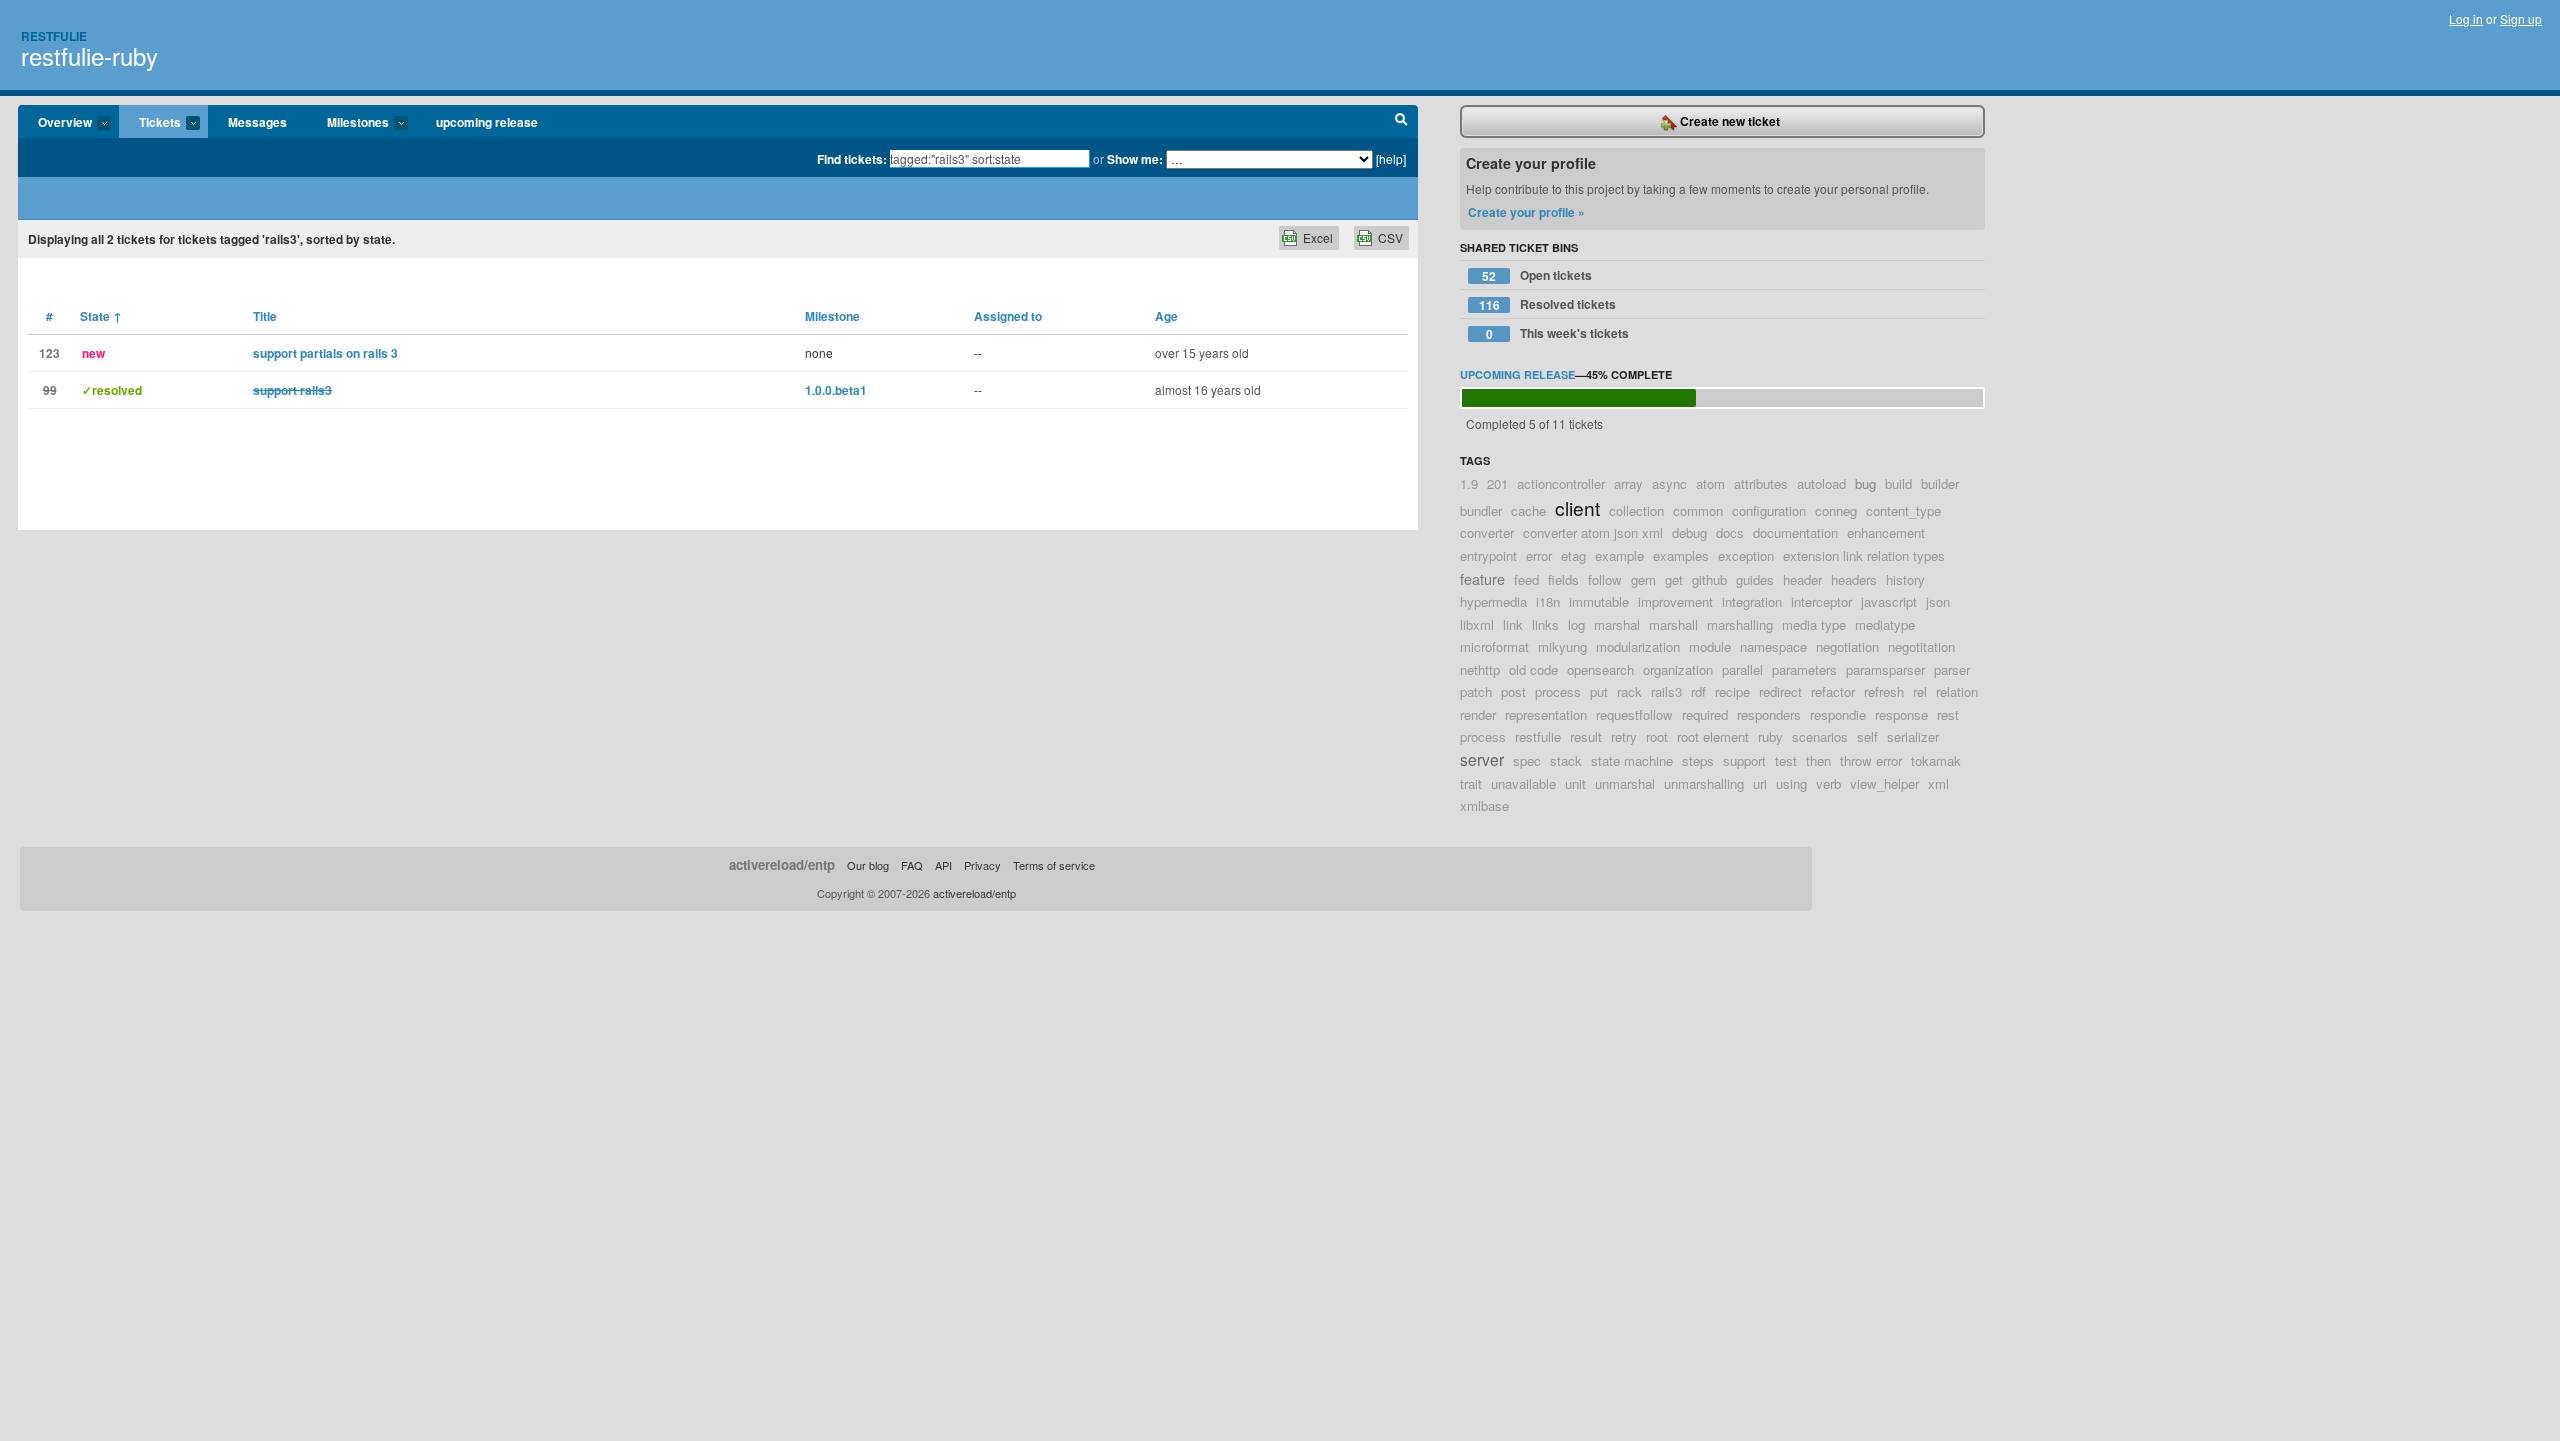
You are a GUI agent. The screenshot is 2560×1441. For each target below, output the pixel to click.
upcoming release (487, 122)
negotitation (1921, 646)
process (1558, 691)
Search (1401, 122)
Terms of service (1054, 865)
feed (1526, 579)
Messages (257, 122)
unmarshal (1625, 783)
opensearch (1600, 669)
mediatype (1885, 624)
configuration (1769, 510)
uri (1760, 783)
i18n (1548, 601)
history (1905, 579)
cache (1528, 510)
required (1705, 714)
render (1478, 714)
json (1938, 601)
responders (1769, 714)
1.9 (1469, 483)
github (1709, 579)
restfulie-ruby (89, 55)
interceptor (1821, 601)
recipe (1732, 691)
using (1791, 783)
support (1744, 760)
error (1539, 555)
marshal (1617, 624)
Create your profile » (1526, 212)
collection (1636, 510)
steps (1698, 760)
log (1576, 624)
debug (1689, 532)
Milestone (832, 316)
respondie (1838, 714)
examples (1681, 555)
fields (1563, 579)
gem (1643, 579)
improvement (1675, 601)
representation (1546, 714)
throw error (1871, 760)
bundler (1481, 510)
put (1599, 691)
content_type (1903, 510)
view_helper (1884, 783)
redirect (1780, 691)
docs (1730, 532)
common (1698, 510)
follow (1605, 579)
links (1545, 624)
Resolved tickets (1548, 304)
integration (1752, 601)
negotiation (1847, 646)
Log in (2466, 18)
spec (1527, 760)
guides (1755, 579)
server (1482, 759)
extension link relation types (1864, 555)
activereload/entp (782, 864)
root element (1713, 736)
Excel (1318, 237)
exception (1746, 555)
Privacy (982, 865)
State (101, 316)
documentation (1795, 532)
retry (1624, 736)
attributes (1761, 483)
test (1786, 760)
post (1513, 691)
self (1867, 736)
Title (265, 316)
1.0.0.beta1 (836, 390)
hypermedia (1493, 601)
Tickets (150, 123)
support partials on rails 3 (325, 353)
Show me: (1135, 159)
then (1818, 760)
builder (1940, 483)
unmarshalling (1704, 783)
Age (1166, 316)
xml (1938, 783)
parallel (1742, 669)
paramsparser (1885, 669)
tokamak (1936, 760)
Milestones (348, 123)
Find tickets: (852, 159)
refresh (1884, 691)
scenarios (1820, 736)
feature (1482, 578)
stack (1566, 760)
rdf (1698, 691)
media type (1814, 624)
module (1710, 646)
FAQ (912, 865)
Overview (55, 123)
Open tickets (1537, 275)
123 (49, 353)
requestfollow (1634, 714)
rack (1629, 691)
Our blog (868, 865)
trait (1471, 783)
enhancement (1886, 532)
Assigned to (1008, 316)
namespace (1773, 646)
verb (1828, 783)
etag (1573, 555)
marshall (1673, 624)
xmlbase (1484, 805)
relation (1957, 691)
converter (1487, 532)
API (943, 865)
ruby (1770, 736)
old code (1533, 669)
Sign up (2521, 18)
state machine (1632, 760)
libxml (1477, 624)
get (1674, 579)
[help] (1391, 158)
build (1898, 483)
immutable (1599, 601)
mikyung (1562, 646)
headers (1854, 579)
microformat (1494, 646)
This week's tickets (1558, 333)
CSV (1390, 237)
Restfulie (54, 36)
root (1657, 736)
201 (1497, 483)
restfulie (1538, 736)
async (1669, 483)
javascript (1889, 601)
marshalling (1740, 624)
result (1586, 736)
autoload (1821, 483)
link (1513, 624)
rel (1920, 691)
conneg (1836, 510)
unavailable (1523, 783)
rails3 (1666, 691)
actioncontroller (1561, 483)
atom (1710, 483)
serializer (1913, 736)
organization (1678, 669)
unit (1575, 783)
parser (1952, 669)
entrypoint (1488, 555)
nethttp (1480, 669)
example (1619, 555)
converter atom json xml (1593, 532)
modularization (1638, 646)
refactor (1833, 691)
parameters (1804, 669)
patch (1476, 691)
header (1802, 579)
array (1628, 483)
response (1901, 714)
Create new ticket (1728, 121)
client (1577, 507)
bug (1865, 483)
